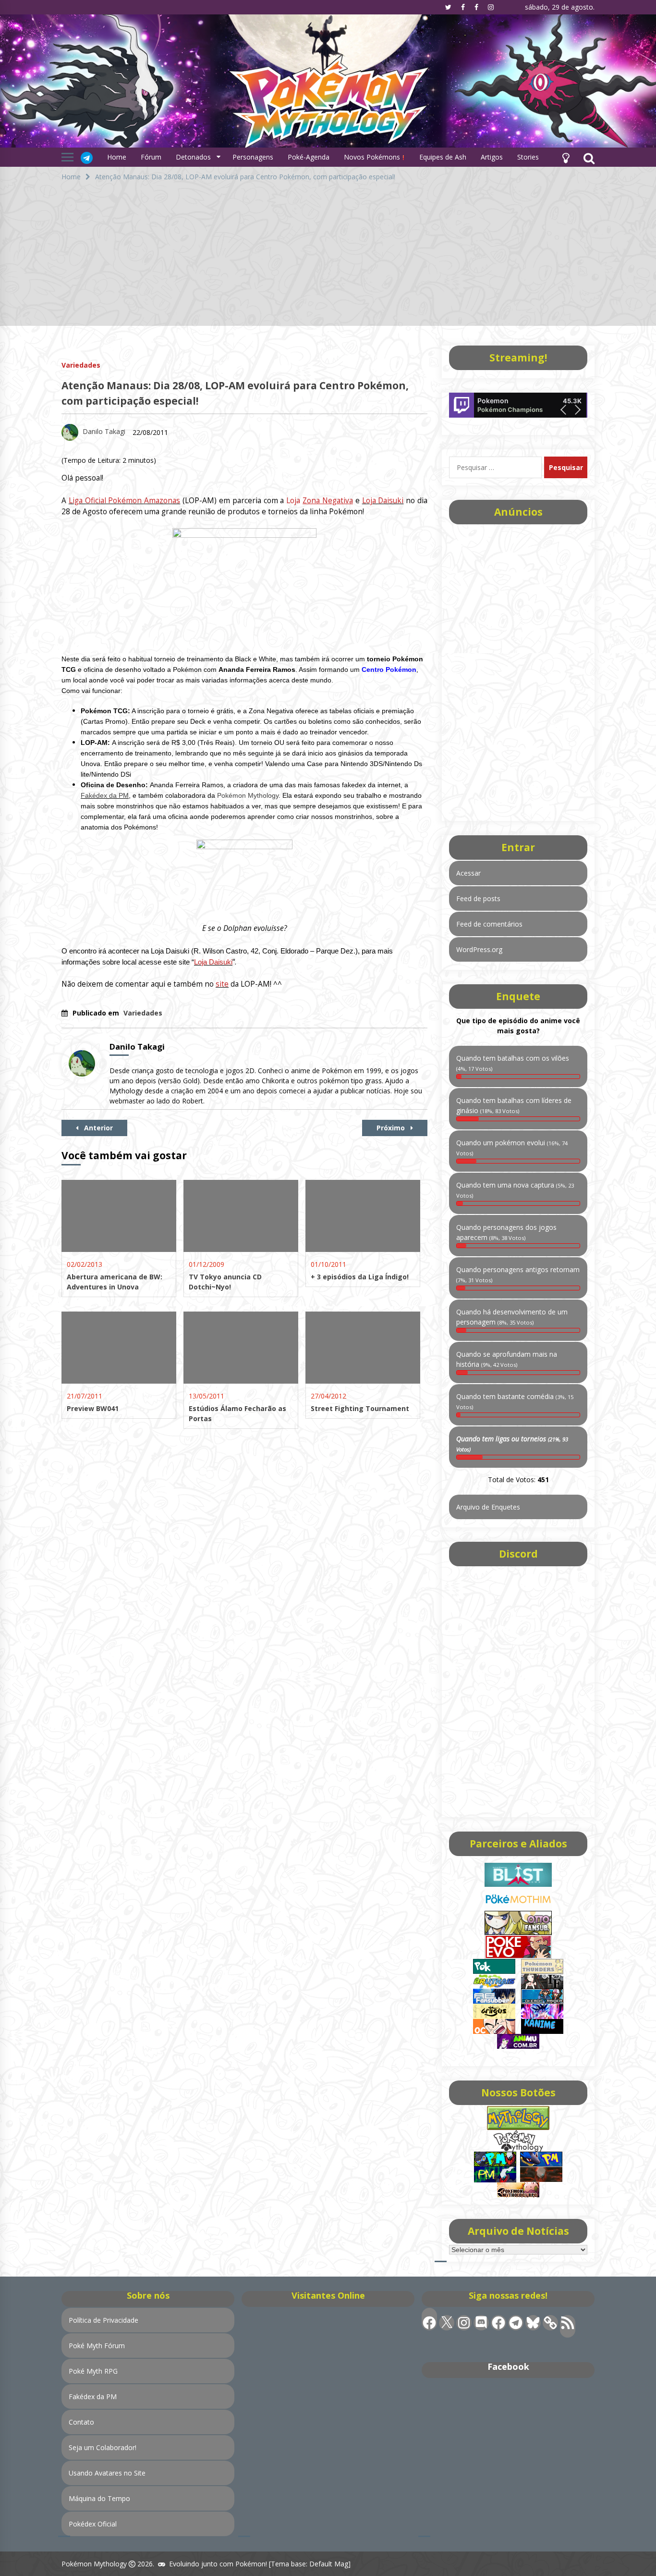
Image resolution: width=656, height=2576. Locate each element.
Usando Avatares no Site (107, 2473)
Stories (528, 157)
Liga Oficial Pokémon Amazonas (124, 501)
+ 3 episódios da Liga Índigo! (360, 1277)
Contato (81, 2422)
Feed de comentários (489, 924)
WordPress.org (479, 949)
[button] (566, 157)
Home (117, 157)
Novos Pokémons (373, 157)
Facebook (508, 2366)
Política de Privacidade (103, 2320)
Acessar (468, 873)
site (222, 984)
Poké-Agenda (309, 157)
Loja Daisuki (383, 501)
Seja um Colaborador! (103, 2447)
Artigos (492, 157)
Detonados (193, 157)
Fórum (151, 157)
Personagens (253, 157)
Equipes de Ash (443, 157)
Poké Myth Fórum (97, 2346)
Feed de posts (478, 898)
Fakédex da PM (105, 795)
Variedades (81, 365)
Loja (320, 501)
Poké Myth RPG (93, 2371)
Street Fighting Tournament (360, 1408)
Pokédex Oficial (93, 2524)
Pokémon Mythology (248, 795)
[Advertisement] (328, 259)
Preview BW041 (93, 1408)
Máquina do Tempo (99, 2498)
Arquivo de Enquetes (488, 1507)
